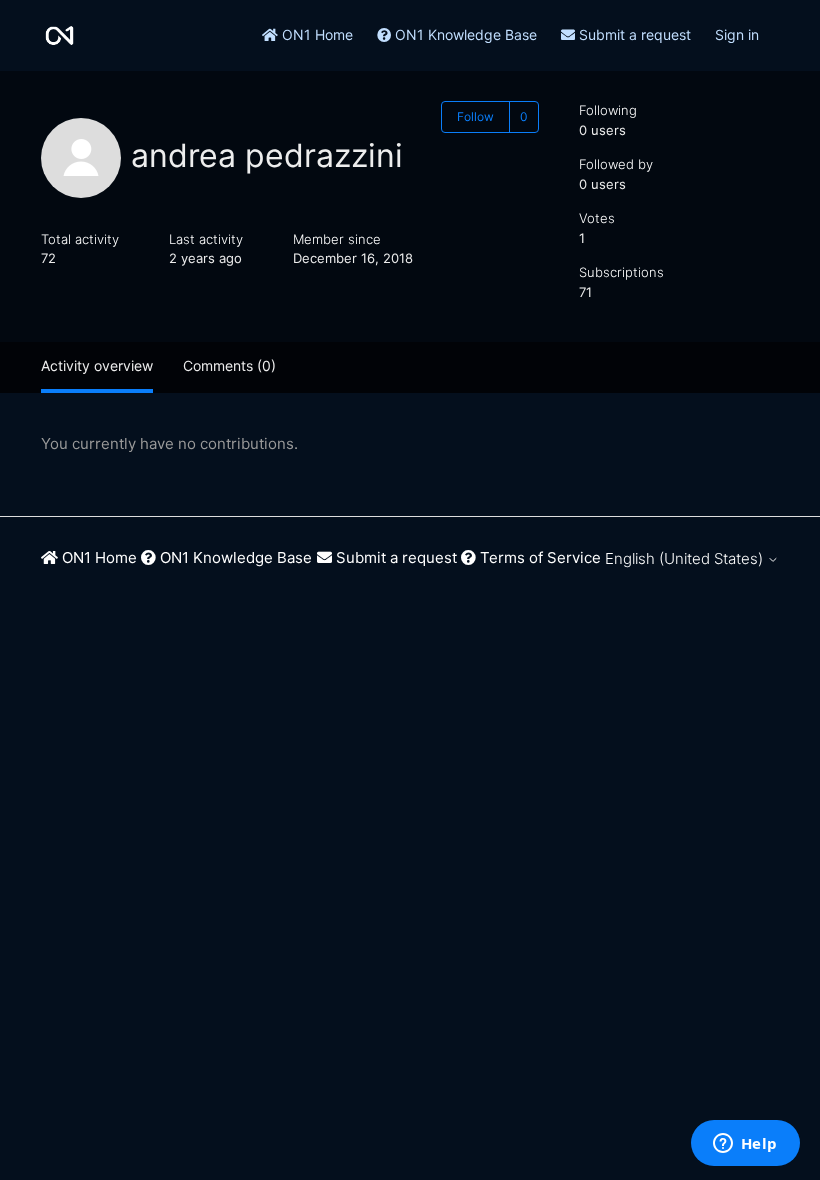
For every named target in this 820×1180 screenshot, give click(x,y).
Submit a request (633, 34)
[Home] (59, 35)
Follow (475, 116)
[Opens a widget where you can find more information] (745, 1145)
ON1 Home (315, 34)
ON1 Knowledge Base (464, 34)
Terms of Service (538, 557)
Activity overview (97, 365)
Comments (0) (229, 365)
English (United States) (686, 558)
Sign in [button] (737, 34)
